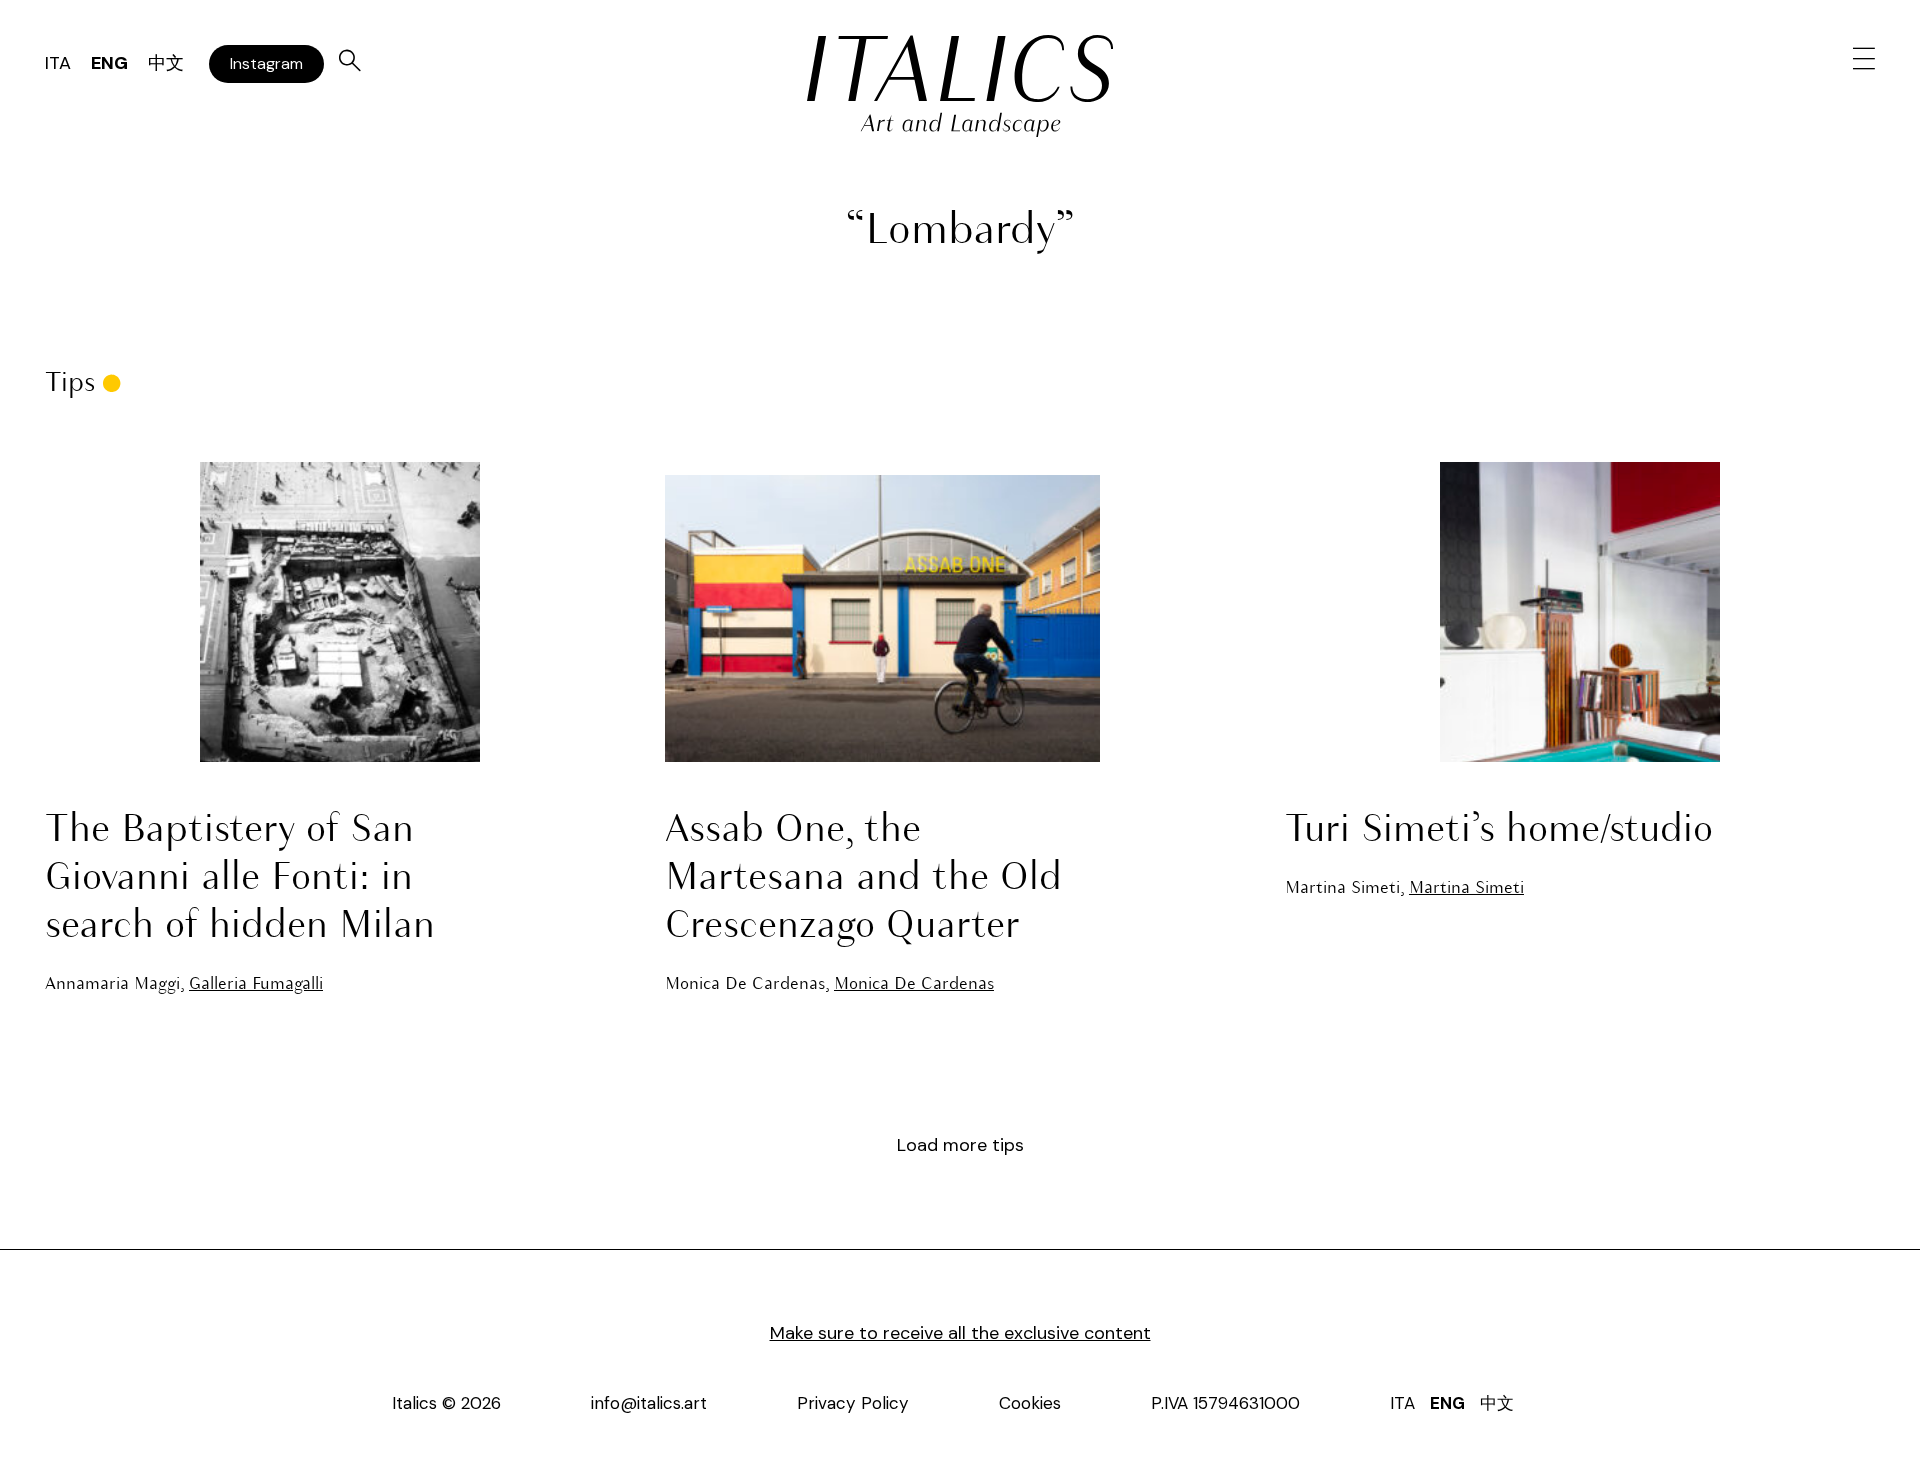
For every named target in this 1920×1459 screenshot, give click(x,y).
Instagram (266, 63)
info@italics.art (649, 1403)
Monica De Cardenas (914, 984)
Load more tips (960, 1145)
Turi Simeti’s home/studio (1499, 831)
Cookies (1030, 1403)
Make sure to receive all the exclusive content (960, 1333)
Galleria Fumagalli (256, 984)
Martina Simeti (1466, 888)
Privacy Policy (853, 1403)
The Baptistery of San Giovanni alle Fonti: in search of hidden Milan (240, 879)
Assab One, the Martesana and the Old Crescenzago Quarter (863, 879)
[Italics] (960, 68)
